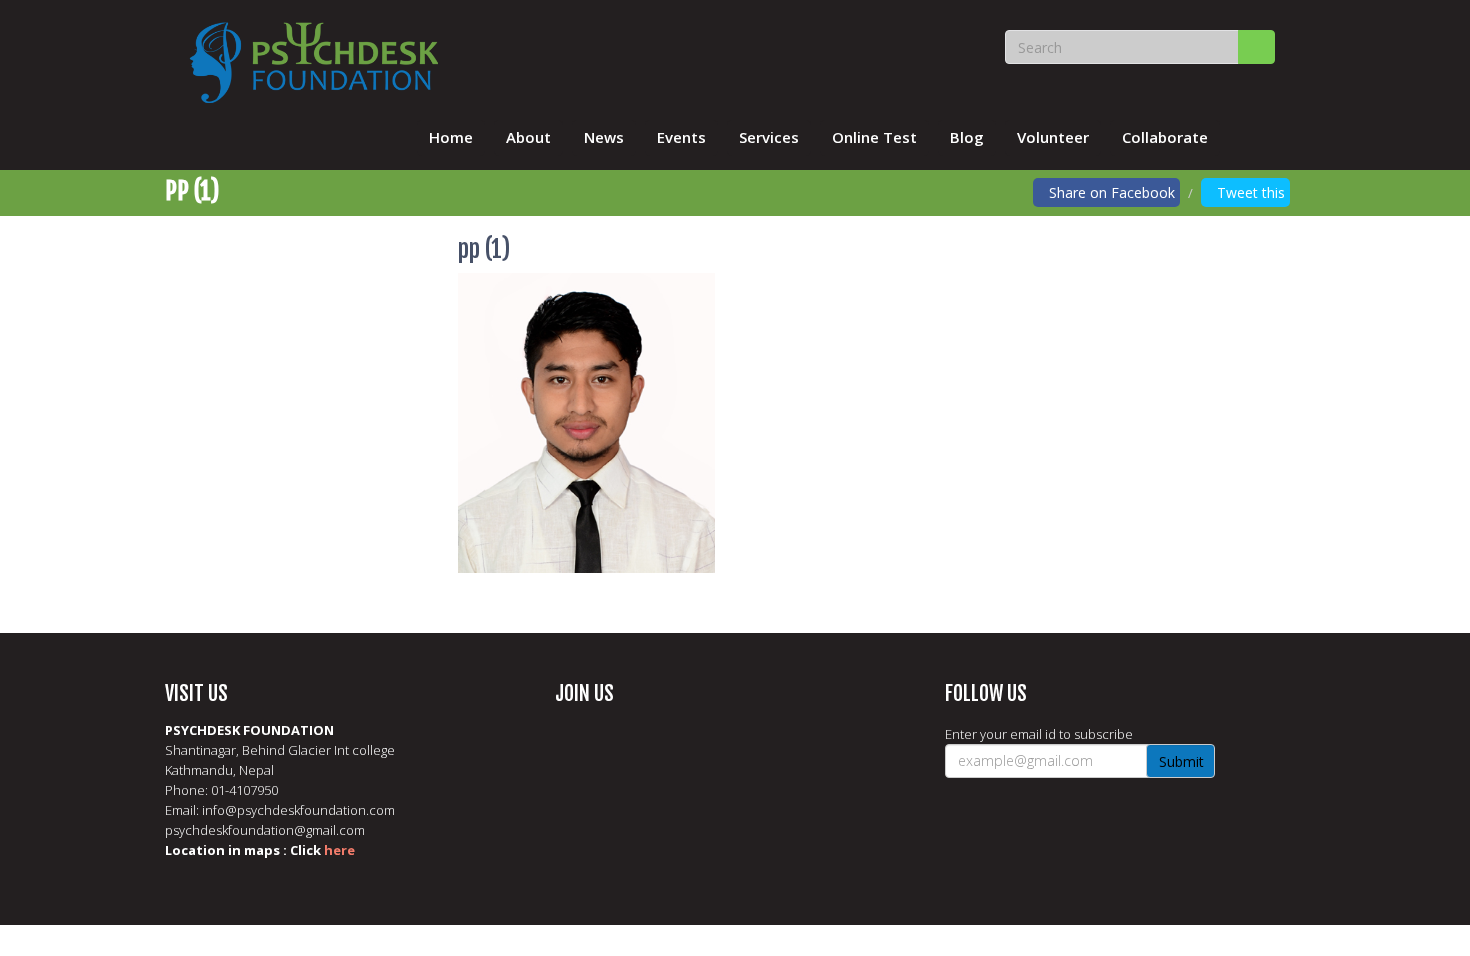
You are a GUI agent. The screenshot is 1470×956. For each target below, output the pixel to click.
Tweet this (1251, 192)
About (528, 137)
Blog (967, 137)
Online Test (874, 137)
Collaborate (1165, 137)
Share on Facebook (1112, 192)
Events (681, 137)
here (339, 850)
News (604, 137)
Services (769, 137)
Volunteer (1053, 137)
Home (451, 137)
